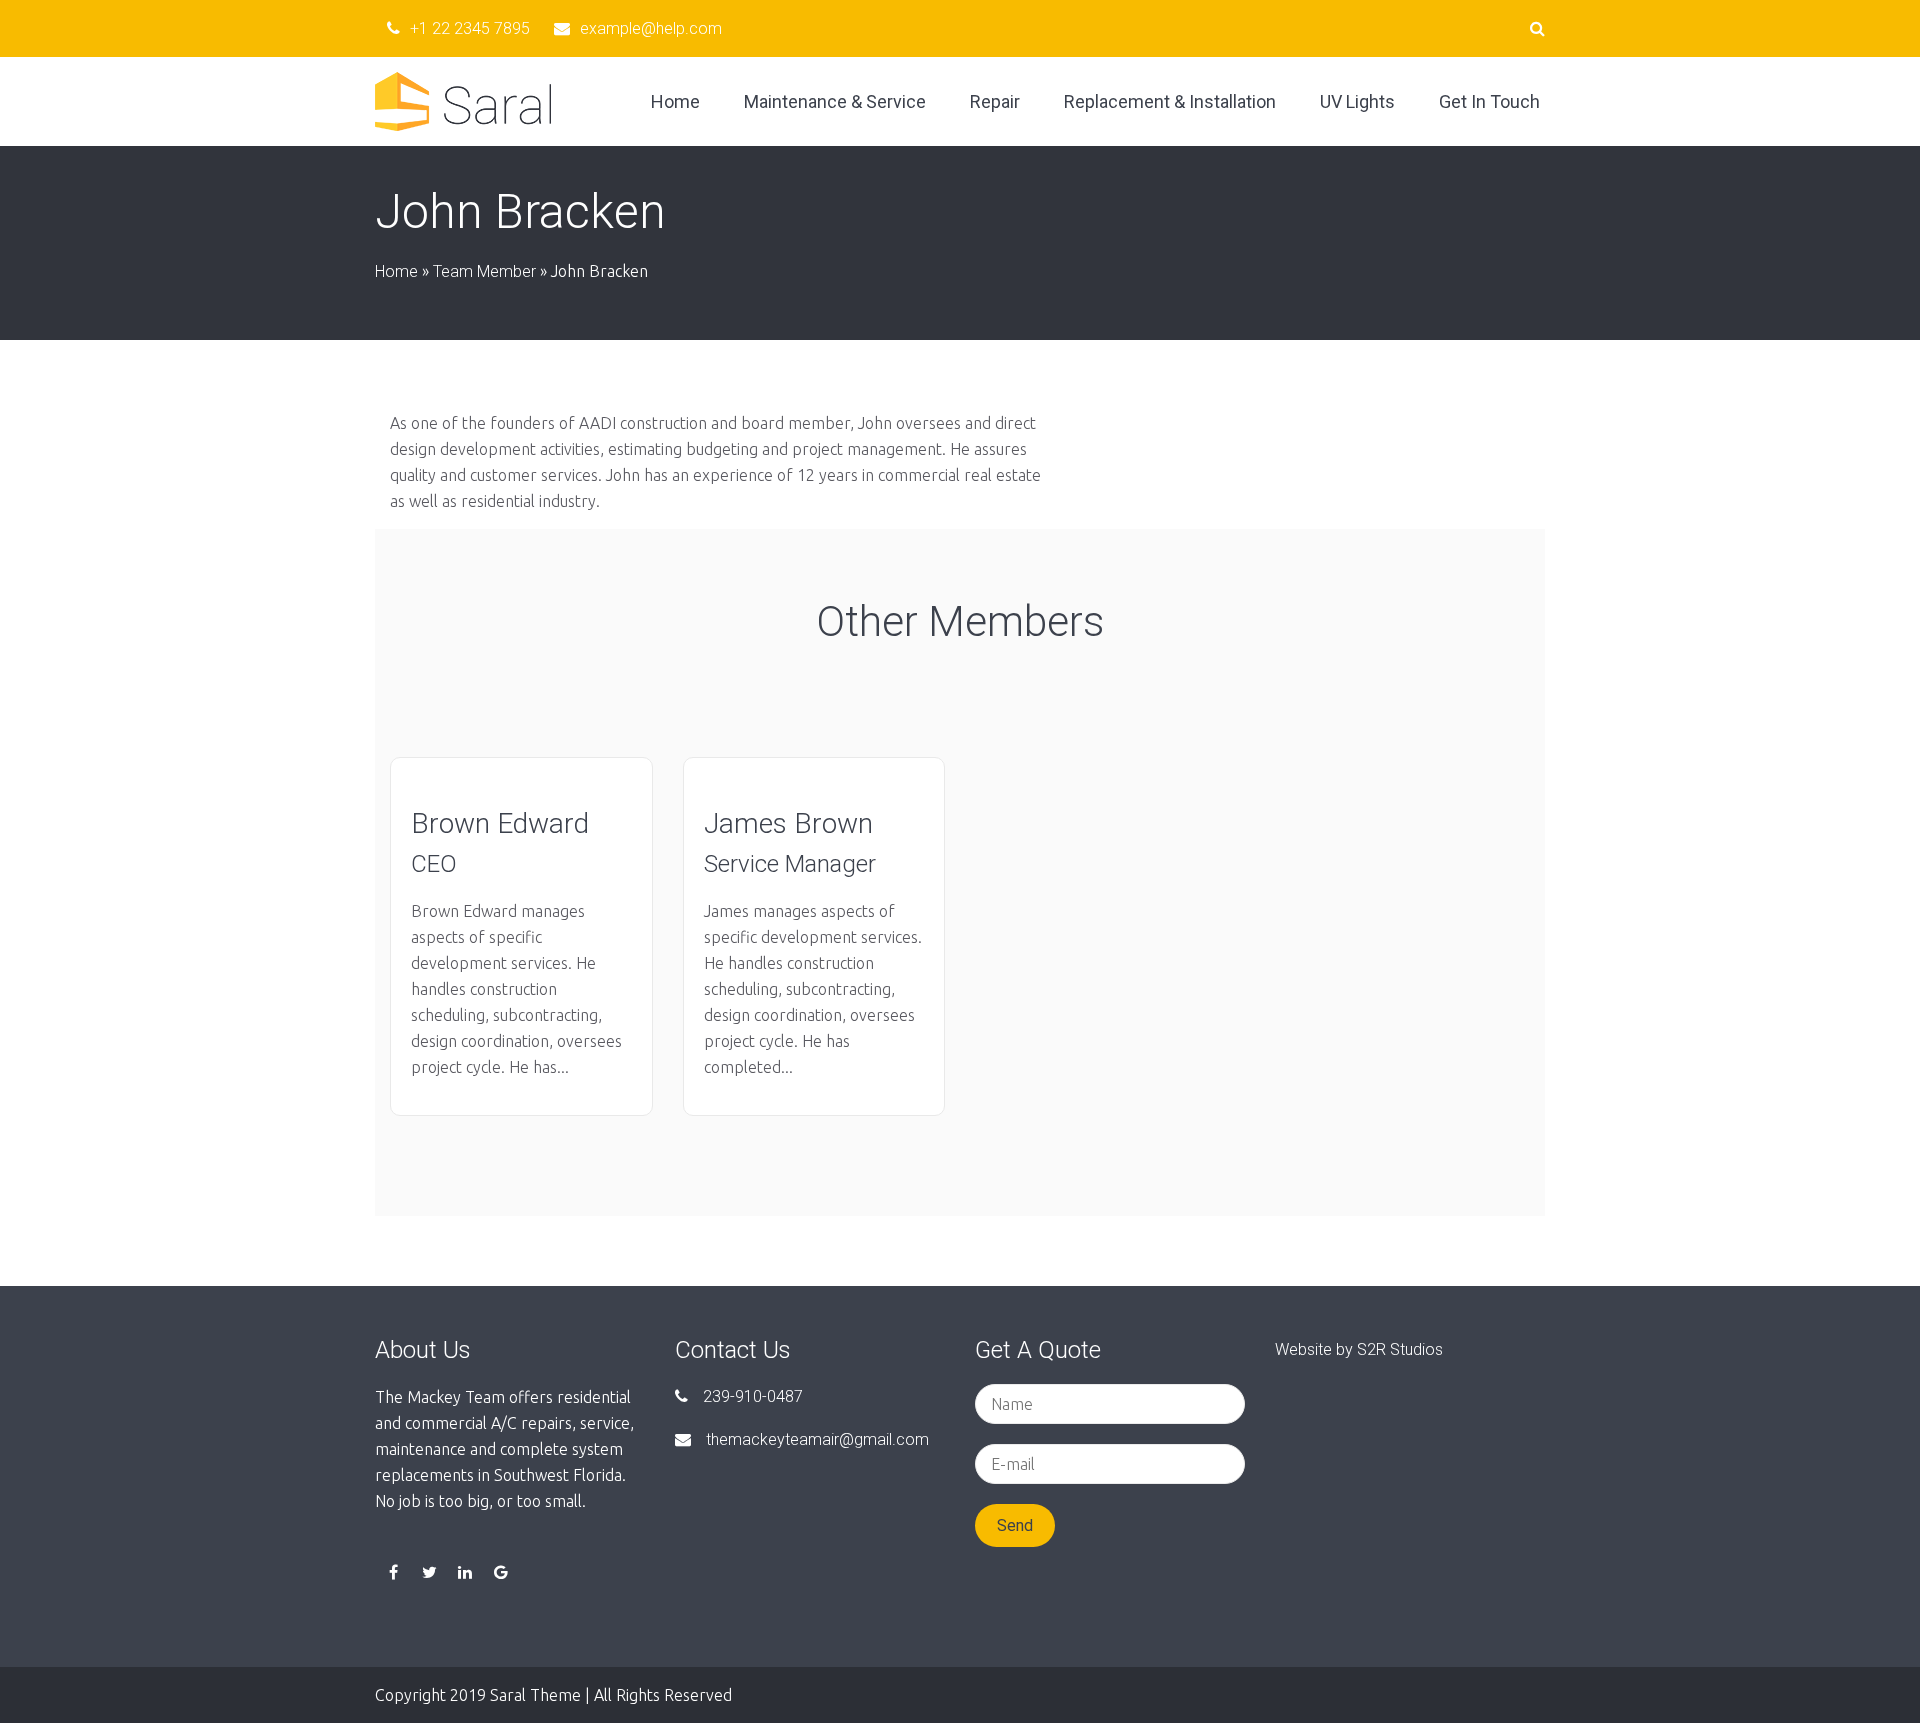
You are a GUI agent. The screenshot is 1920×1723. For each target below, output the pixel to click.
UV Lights (1357, 101)
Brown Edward (500, 824)
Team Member (484, 271)
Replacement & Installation (1170, 101)
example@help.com (651, 28)
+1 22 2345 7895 (470, 28)
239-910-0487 (753, 1396)
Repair (995, 101)
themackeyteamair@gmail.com (817, 1439)
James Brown (788, 824)
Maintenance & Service (835, 101)
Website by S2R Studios (1359, 1349)
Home (675, 101)
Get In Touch (1489, 101)
